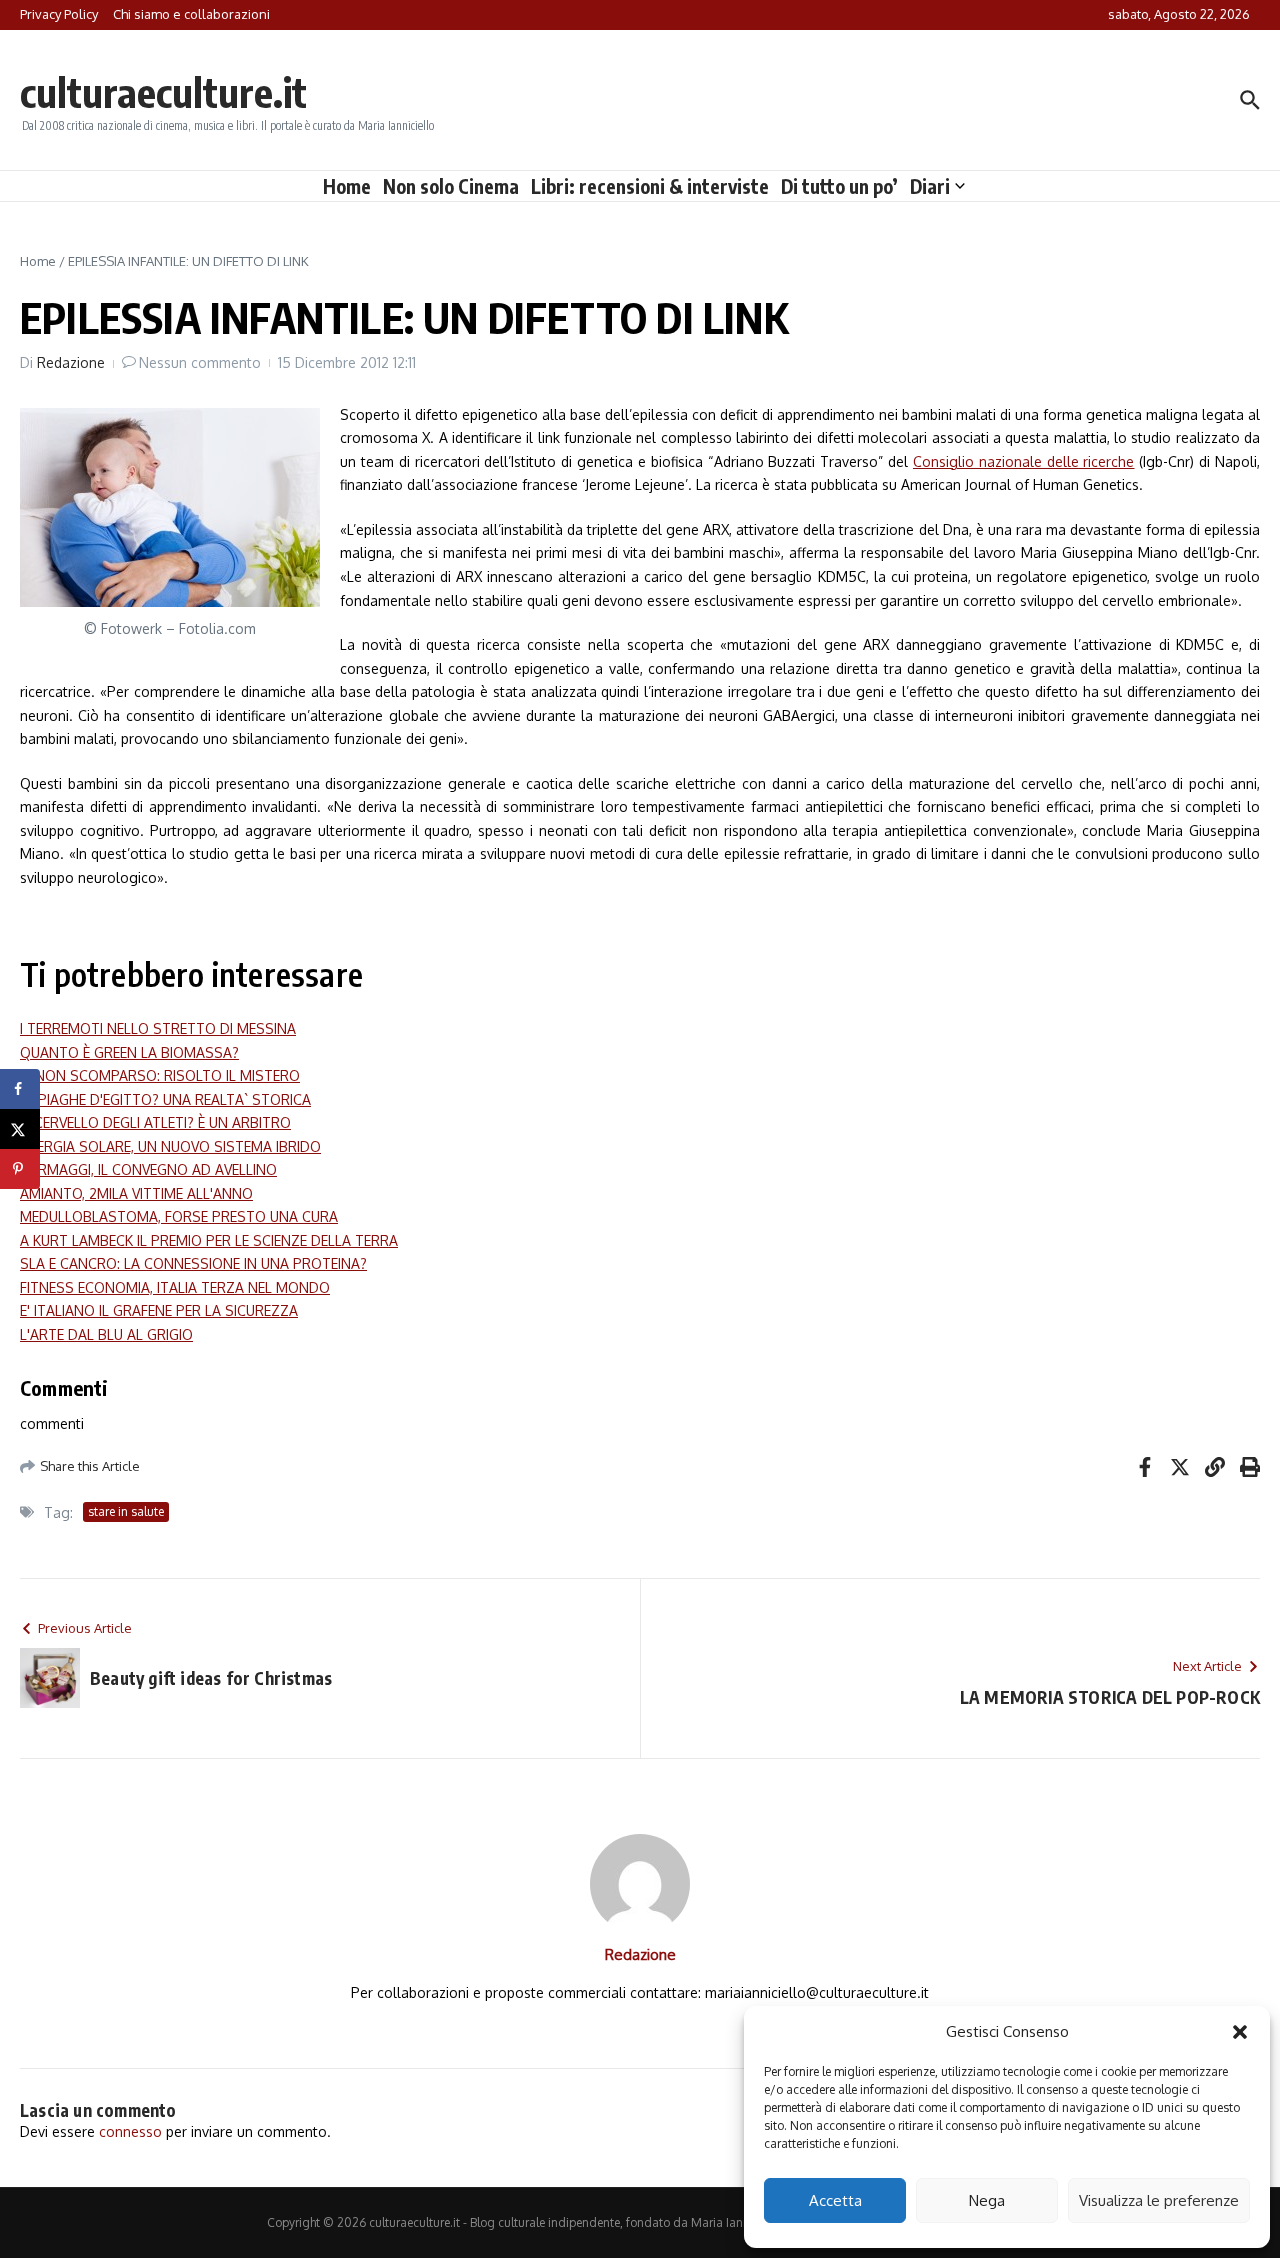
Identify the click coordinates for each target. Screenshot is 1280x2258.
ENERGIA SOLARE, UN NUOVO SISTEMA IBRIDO (170, 1146)
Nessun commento (200, 362)
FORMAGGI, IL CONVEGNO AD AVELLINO (148, 1169)
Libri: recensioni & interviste (650, 186)
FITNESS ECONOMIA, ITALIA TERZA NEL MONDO (175, 1287)
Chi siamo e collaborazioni (191, 14)
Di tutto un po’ (839, 186)
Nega (987, 2200)
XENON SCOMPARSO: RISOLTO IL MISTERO (160, 1075)
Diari (930, 186)
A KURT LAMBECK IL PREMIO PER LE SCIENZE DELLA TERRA (209, 1240)
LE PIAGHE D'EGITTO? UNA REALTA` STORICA (165, 1099)
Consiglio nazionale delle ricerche (1024, 461)
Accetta (835, 2200)
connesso (130, 2131)
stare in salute (126, 1511)
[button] (1240, 2032)
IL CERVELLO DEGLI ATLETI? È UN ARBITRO (155, 1122)
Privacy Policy (59, 14)
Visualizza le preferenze (1159, 2200)
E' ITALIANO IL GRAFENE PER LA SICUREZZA (159, 1310)
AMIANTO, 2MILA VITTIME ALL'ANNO (136, 1193)
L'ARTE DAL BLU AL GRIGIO (106, 1334)
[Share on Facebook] (20, 1089)
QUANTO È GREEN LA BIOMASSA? (129, 1052)
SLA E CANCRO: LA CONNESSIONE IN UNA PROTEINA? (193, 1263)
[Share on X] (20, 1129)
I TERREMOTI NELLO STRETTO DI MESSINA (158, 1028)
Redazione (71, 362)
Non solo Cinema (451, 186)
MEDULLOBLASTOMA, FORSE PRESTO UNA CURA (179, 1216)
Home (347, 186)
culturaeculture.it (163, 92)
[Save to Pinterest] (20, 1169)
